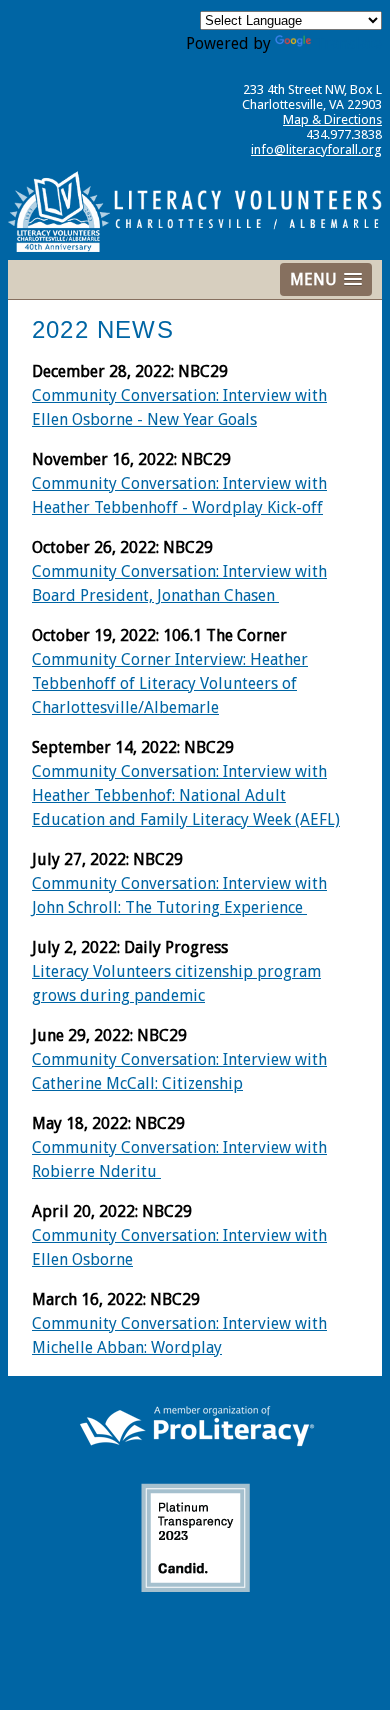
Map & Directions (332, 119)
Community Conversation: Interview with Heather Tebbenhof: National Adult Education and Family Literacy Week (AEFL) (186, 795)
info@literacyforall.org (316, 149)
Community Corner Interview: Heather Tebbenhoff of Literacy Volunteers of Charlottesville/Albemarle (170, 683)
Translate (348, 43)
